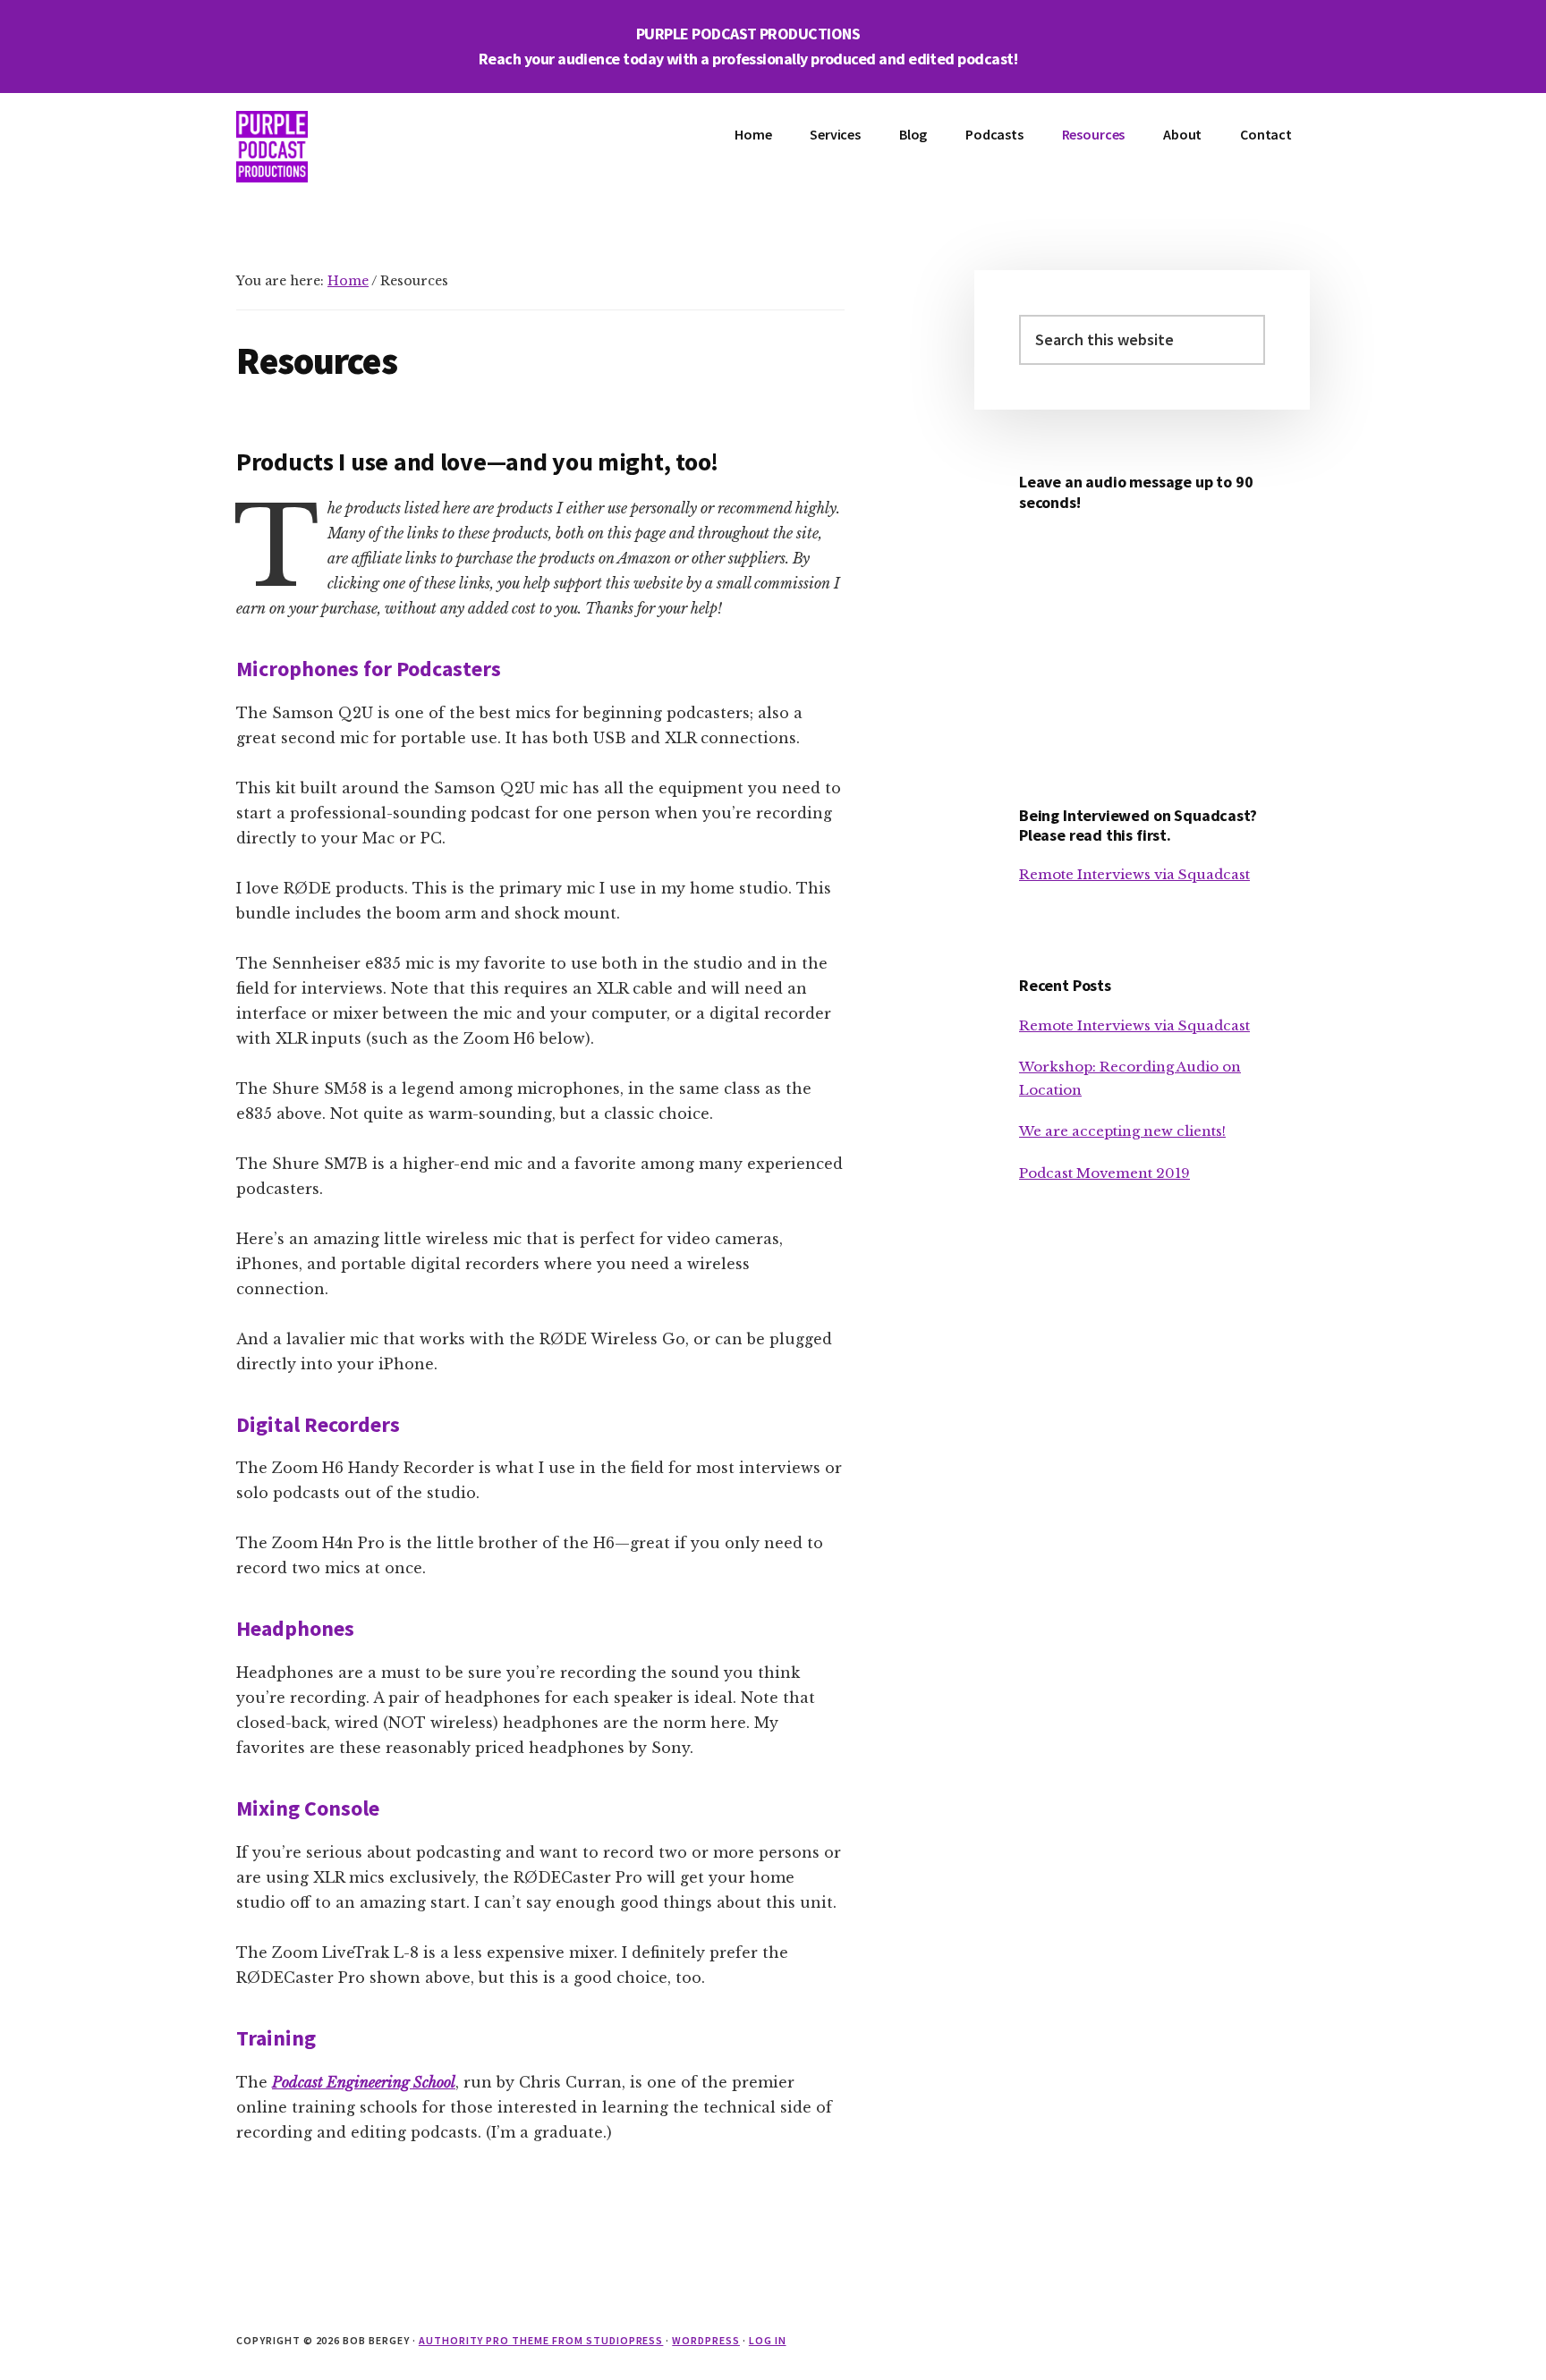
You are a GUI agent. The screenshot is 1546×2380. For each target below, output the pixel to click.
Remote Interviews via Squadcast (1134, 874)
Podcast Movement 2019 (1104, 1173)
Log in (768, 2340)
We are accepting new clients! (1122, 1131)
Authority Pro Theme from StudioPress (541, 2340)
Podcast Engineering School (364, 2082)
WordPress (706, 2340)
